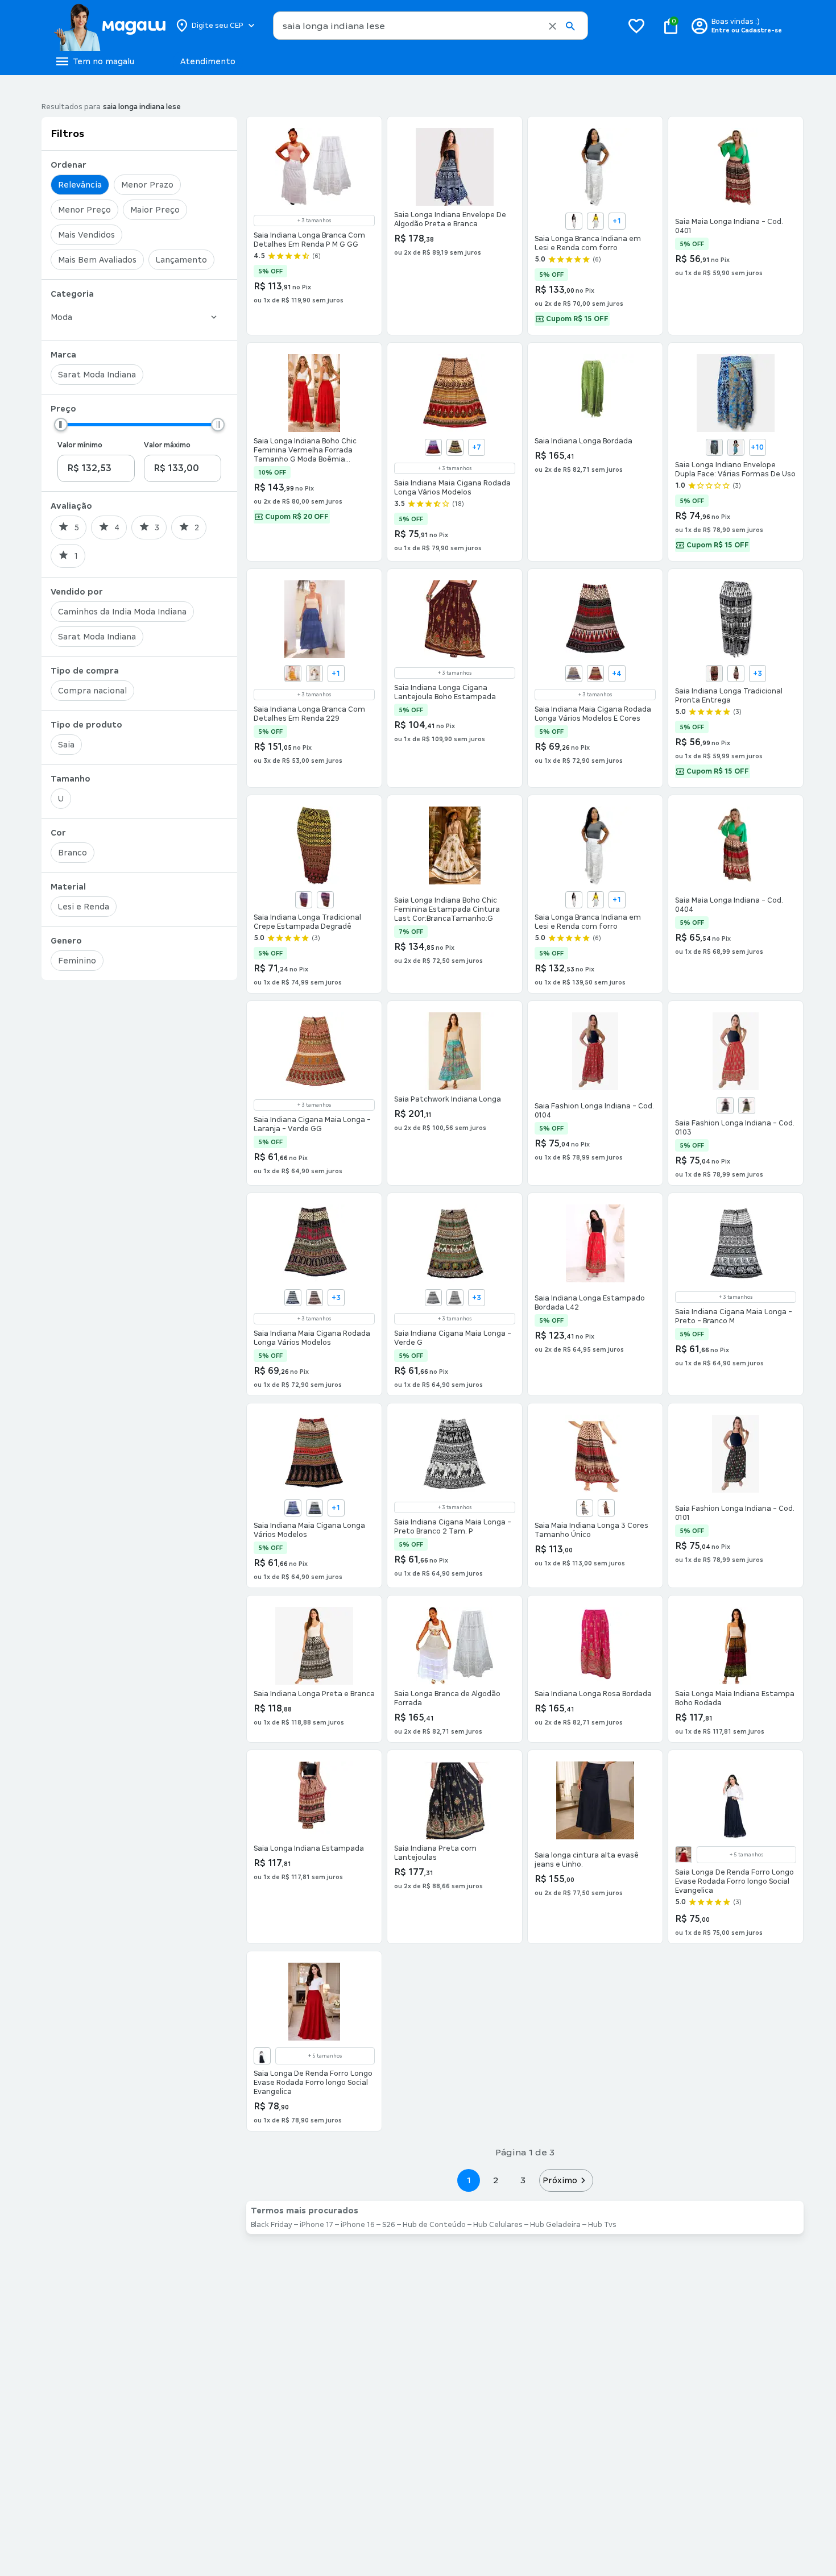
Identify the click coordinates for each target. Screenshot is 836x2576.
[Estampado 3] (304, 900)
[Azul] (293, 1298)
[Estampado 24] (736, 674)
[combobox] (431, 26)
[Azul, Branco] (293, 1508)
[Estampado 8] (325, 900)
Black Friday (272, 2225)
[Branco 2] (574, 221)
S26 (389, 2225)
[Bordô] (314, 1298)
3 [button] (523, 2180)
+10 (757, 447)
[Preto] (725, 1106)
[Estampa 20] (714, 447)
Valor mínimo (80, 445)
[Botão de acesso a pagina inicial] (109, 26)
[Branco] (314, 674)
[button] (552, 26)
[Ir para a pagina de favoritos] (636, 26)
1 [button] (469, 2180)
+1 (617, 221)
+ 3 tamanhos (314, 221)
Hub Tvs (602, 2225)
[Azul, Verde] (314, 1508)
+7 (477, 447)
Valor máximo (167, 445)
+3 (758, 674)
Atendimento (208, 61)
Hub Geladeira (555, 2225)
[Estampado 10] (736, 447)
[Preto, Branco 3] (455, 1298)
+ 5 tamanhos (746, 1855)
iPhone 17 (316, 2225)
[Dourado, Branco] (595, 674)
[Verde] (606, 1508)
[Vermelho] (684, 1855)
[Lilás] (433, 447)
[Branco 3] (595, 221)
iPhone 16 (358, 2225)
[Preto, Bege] (455, 447)
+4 (617, 674)
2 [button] (496, 2180)
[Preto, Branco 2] (433, 1298)
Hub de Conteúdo (434, 2225)
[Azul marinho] (574, 674)
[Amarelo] (293, 674)
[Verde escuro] (747, 1106)
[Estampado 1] (714, 674)
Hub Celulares (498, 2225)
